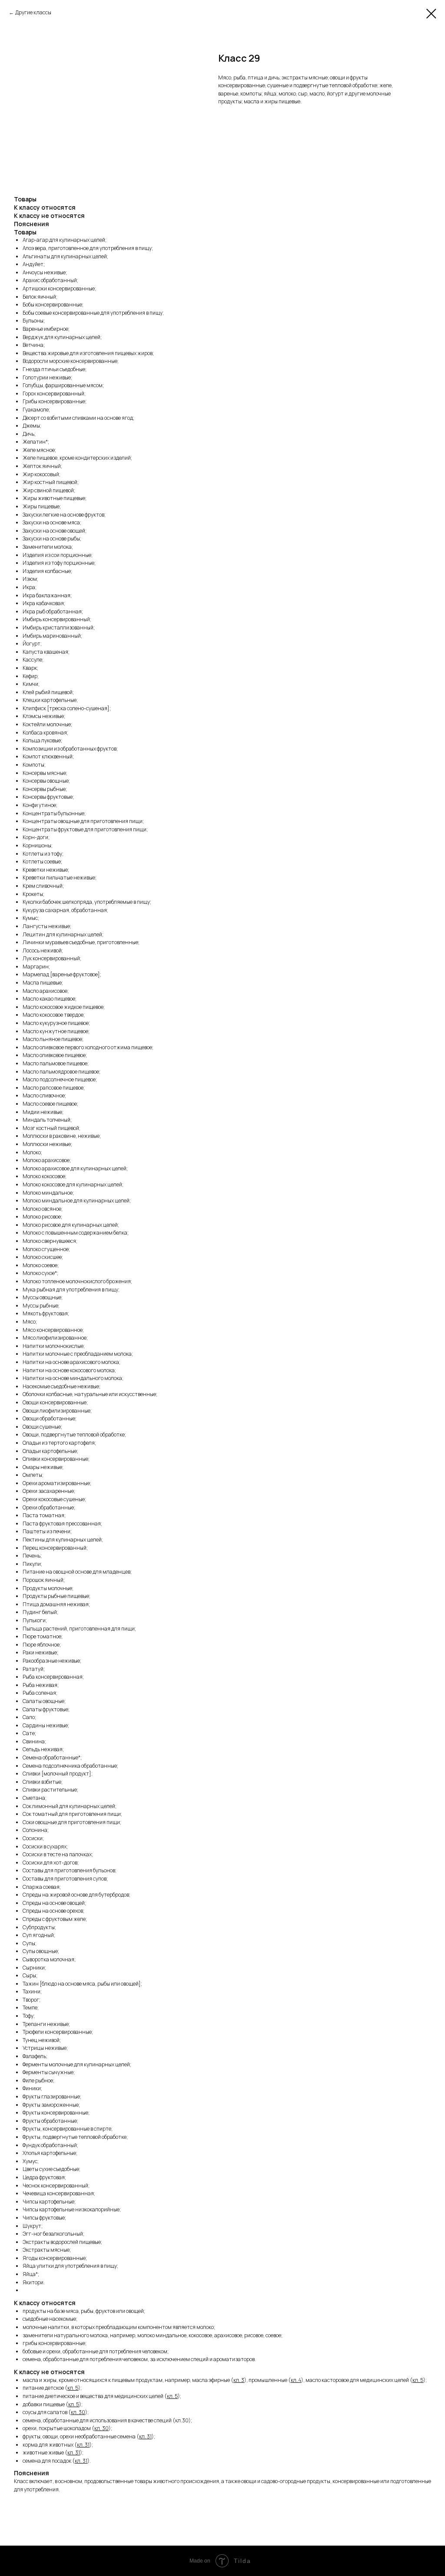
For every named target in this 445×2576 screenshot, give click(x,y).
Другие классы (33, 12)
